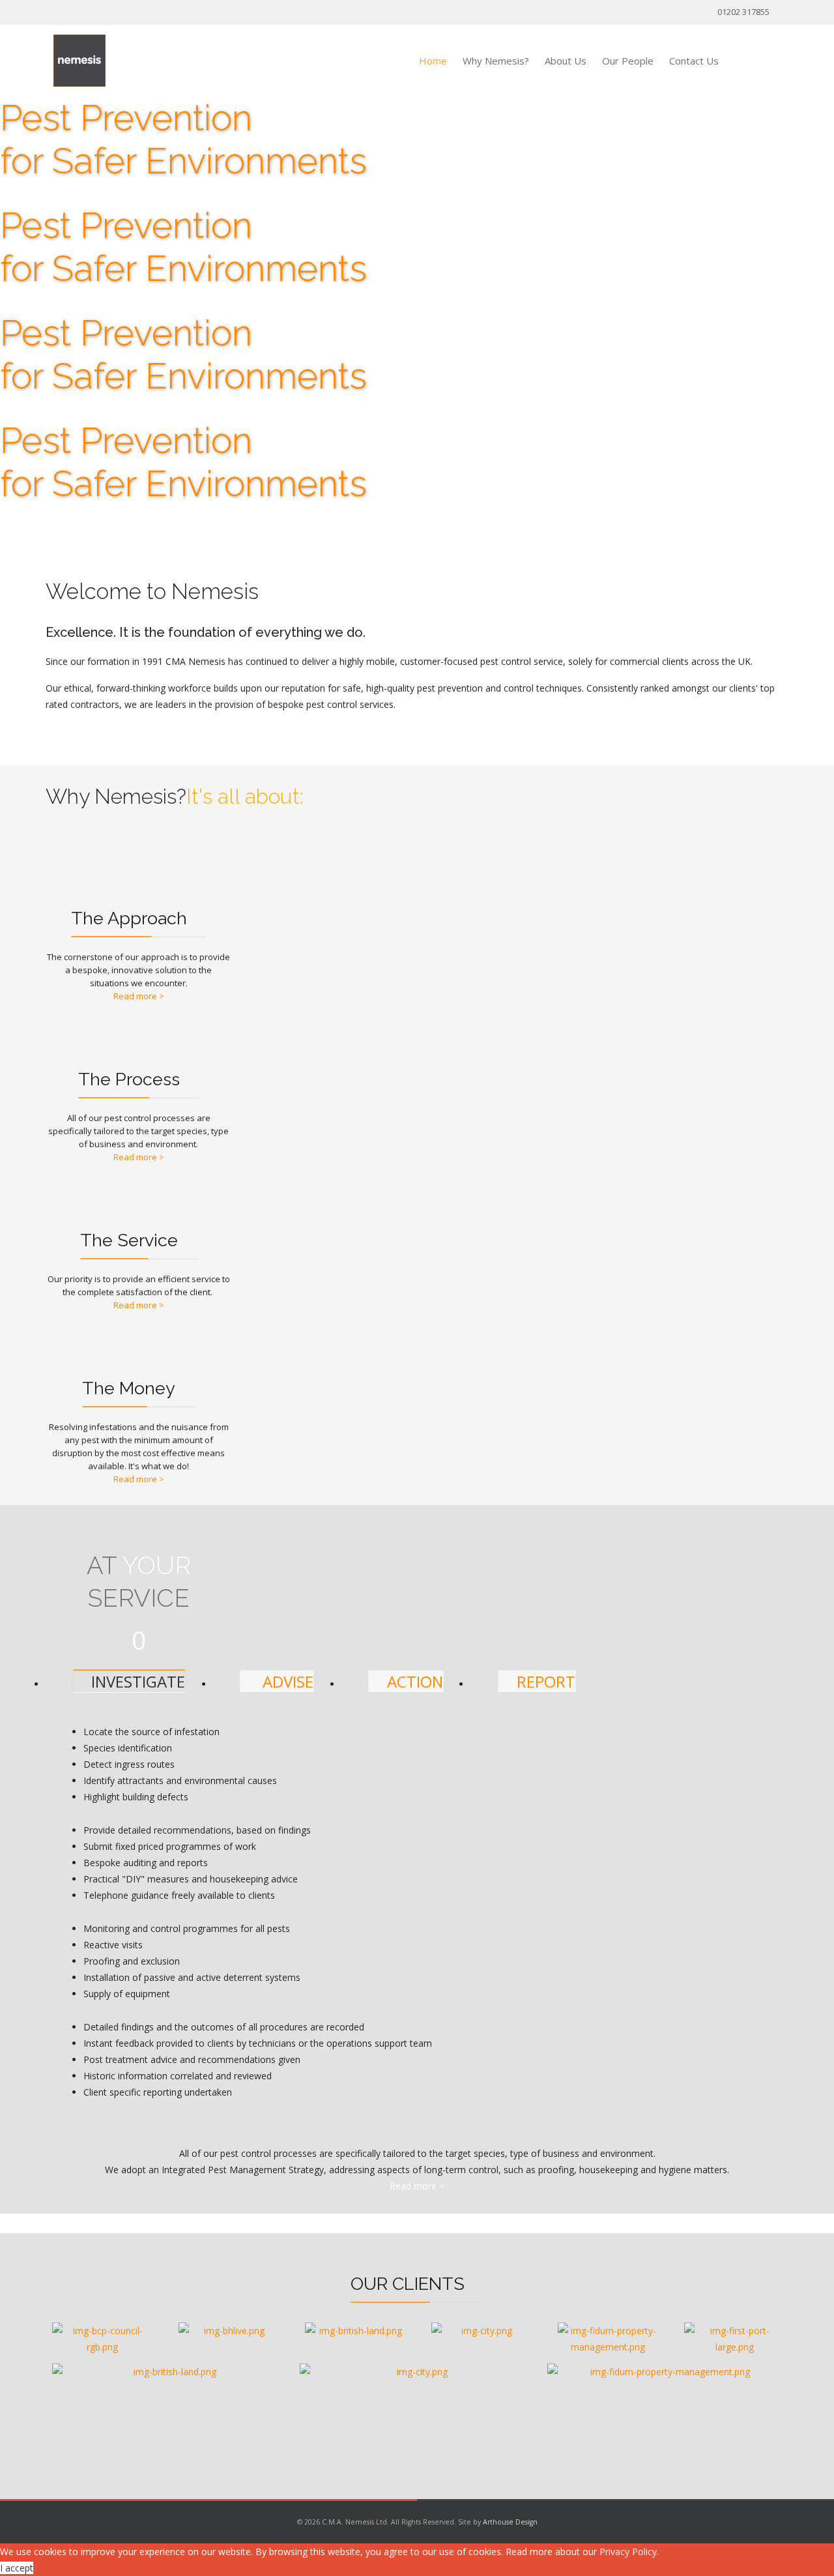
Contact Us (694, 61)
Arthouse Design (510, 2522)
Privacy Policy (628, 2552)
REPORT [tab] (544, 1681)
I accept (17, 2568)
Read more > (139, 996)
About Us (566, 61)
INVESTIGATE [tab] (136, 1681)
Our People (628, 61)
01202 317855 (743, 12)
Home (433, 61)
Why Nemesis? (496, 61)
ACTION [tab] (413, 1681)
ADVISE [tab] (286, 1681)
